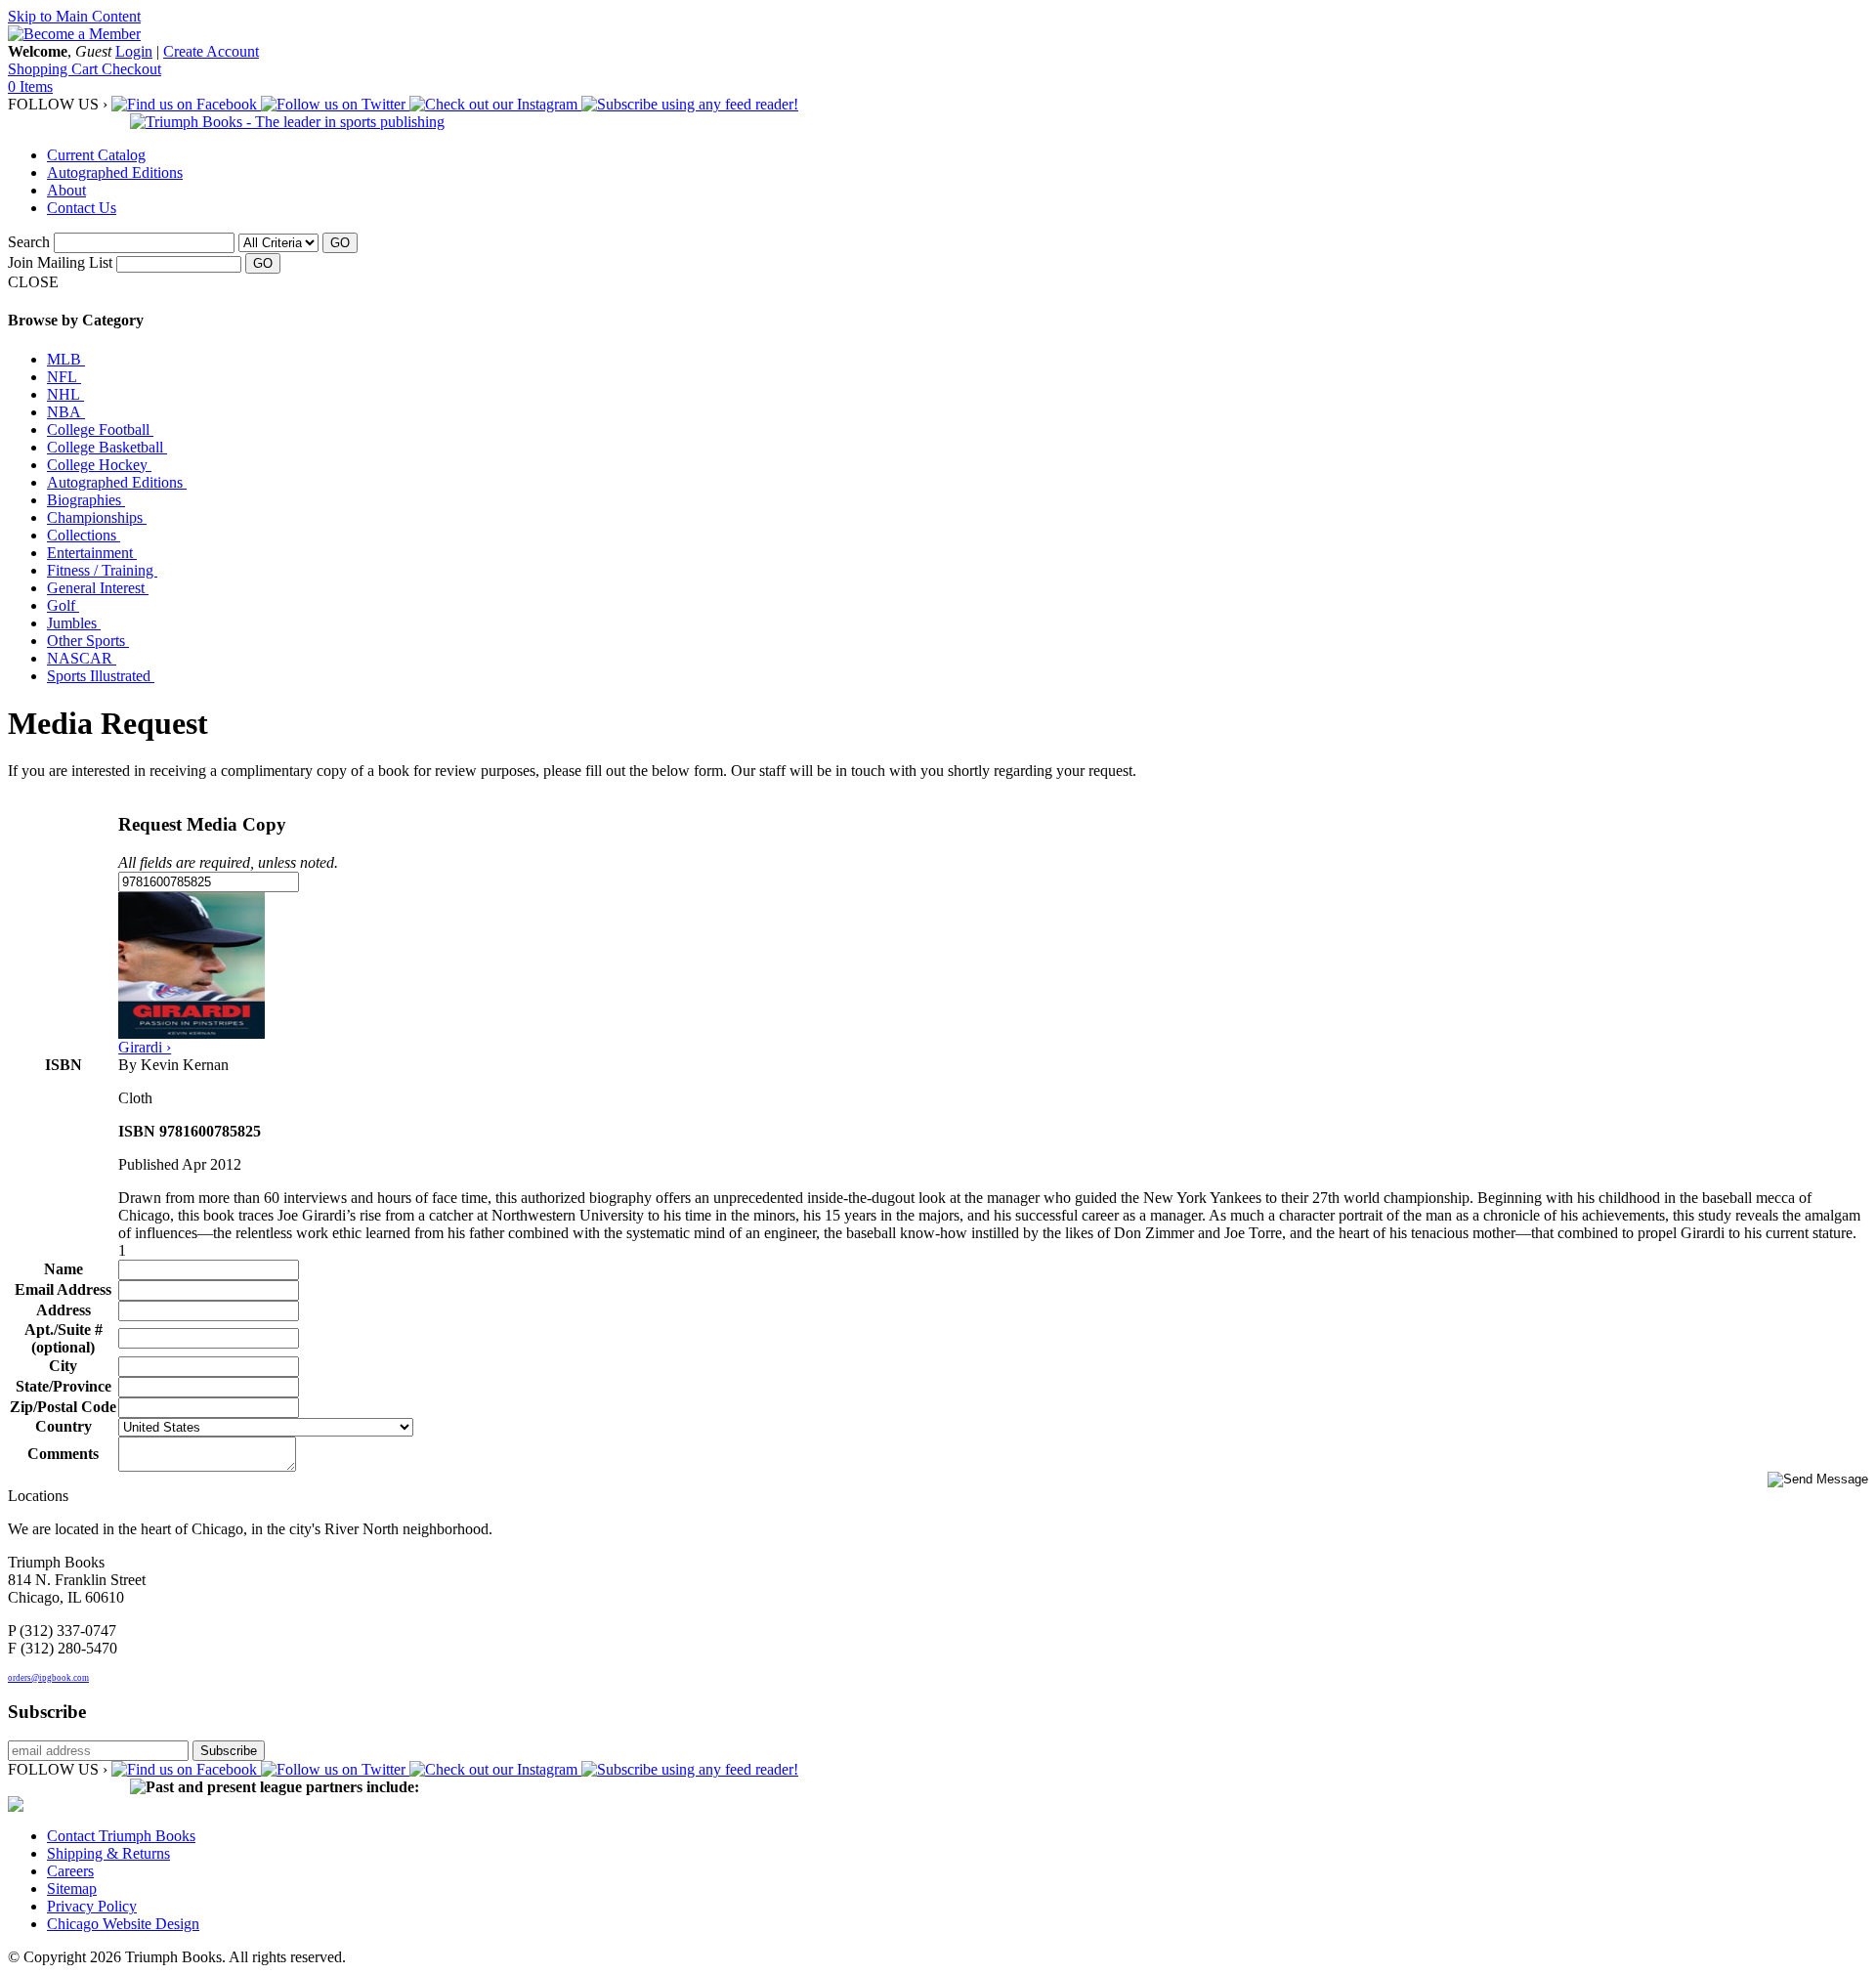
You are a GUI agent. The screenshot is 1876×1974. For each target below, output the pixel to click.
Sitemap (72, 1888)
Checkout (131, 69)
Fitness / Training (102, 570)
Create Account (211, 51)
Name (64, 1269)
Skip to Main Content (74, 16)
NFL (64, 377)
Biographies (86, 500)
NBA (66, 412)
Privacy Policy (92, 1906)
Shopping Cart (55, 69)
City (63, 1366)
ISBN (64, 1065)
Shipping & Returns (108, 1853)
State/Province (64, 1386)
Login (134, 51)
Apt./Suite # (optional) (64, 1338)
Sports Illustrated (101, 676)
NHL (65, 394)
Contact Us (82, 208)
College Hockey (99, 465)
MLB (66, 359)
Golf (63, 605)
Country (64, 1426)
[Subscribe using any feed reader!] (690, 104)
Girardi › (145, 1047)
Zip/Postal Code (63, 1407)
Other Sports (88, 641)
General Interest (98, 588)
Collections (84, 535)
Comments (63, 1454)
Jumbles (74, 623)
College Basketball (107, 447)
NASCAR (82, 658)
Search (29, 242)
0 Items (30, 86)
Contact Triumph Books (121, 1836)
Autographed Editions (115, 172)
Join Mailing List (60, 262)
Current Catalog (96, 155)
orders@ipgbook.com (48, 1678)
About (66, 190)
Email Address (63, 1289)
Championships (97, 517)
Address (64, 1310)
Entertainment (92, 553)
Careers (70, 1871)
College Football (100, 429)
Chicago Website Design (123, 1924)
